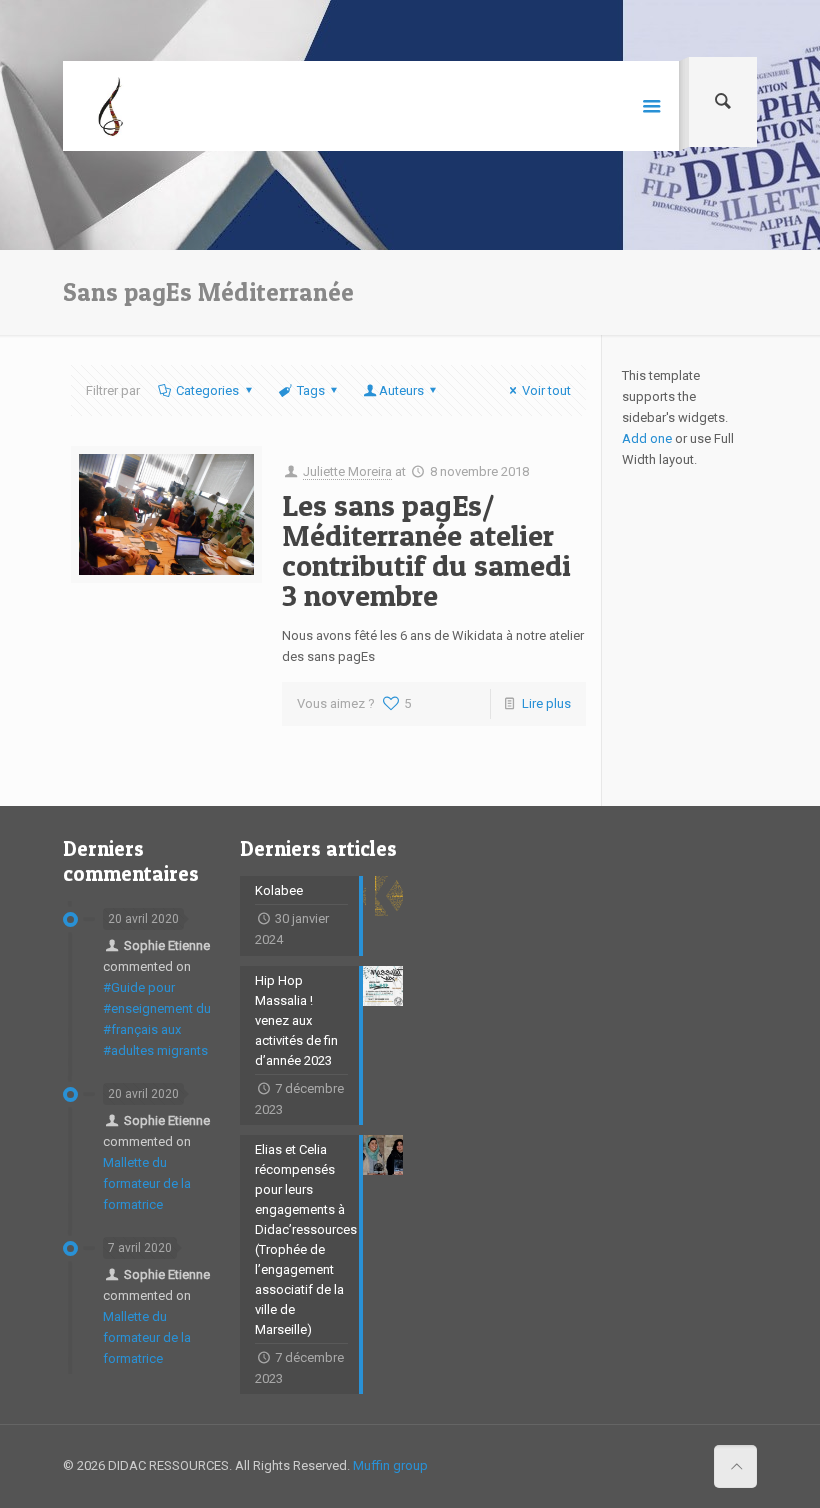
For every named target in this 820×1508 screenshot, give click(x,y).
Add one (647, 438)
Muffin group (390, 1465)
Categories (207, 390)
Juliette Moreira (347, 471)
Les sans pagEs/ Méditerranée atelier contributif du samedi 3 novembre (426, 550)
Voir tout (546, 390)
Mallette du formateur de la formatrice (147, 1183)
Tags (311, 390)
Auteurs (401, 390)
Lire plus (546, 703)
